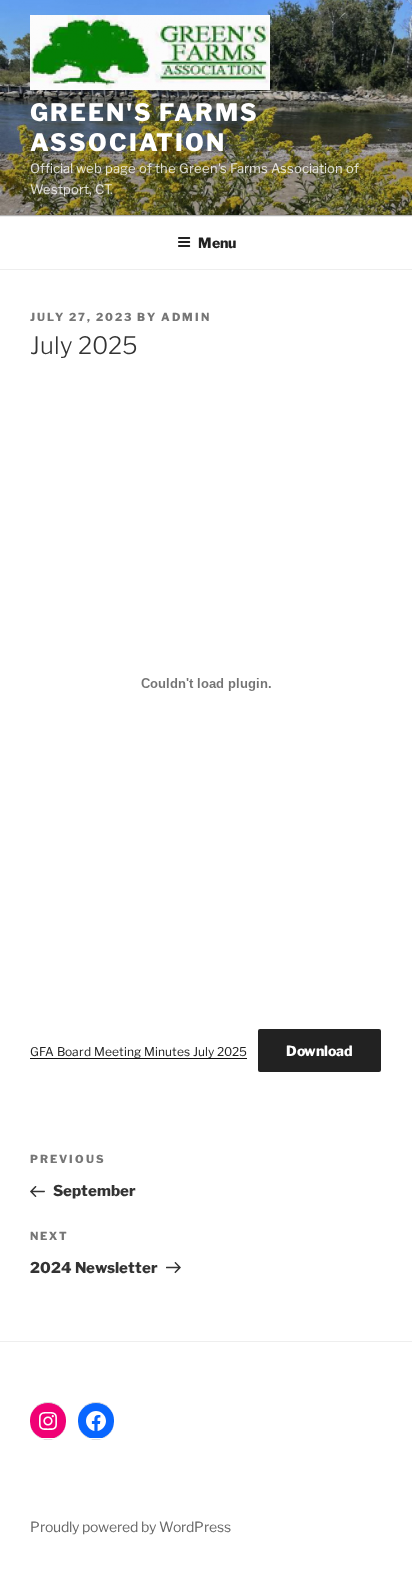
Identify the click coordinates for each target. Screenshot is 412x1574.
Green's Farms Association (144, 127)
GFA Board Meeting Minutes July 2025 (138, 1051)
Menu (217, 242)
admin (186, 317)
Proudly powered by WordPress (130, 1526)
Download (319, 1050)
